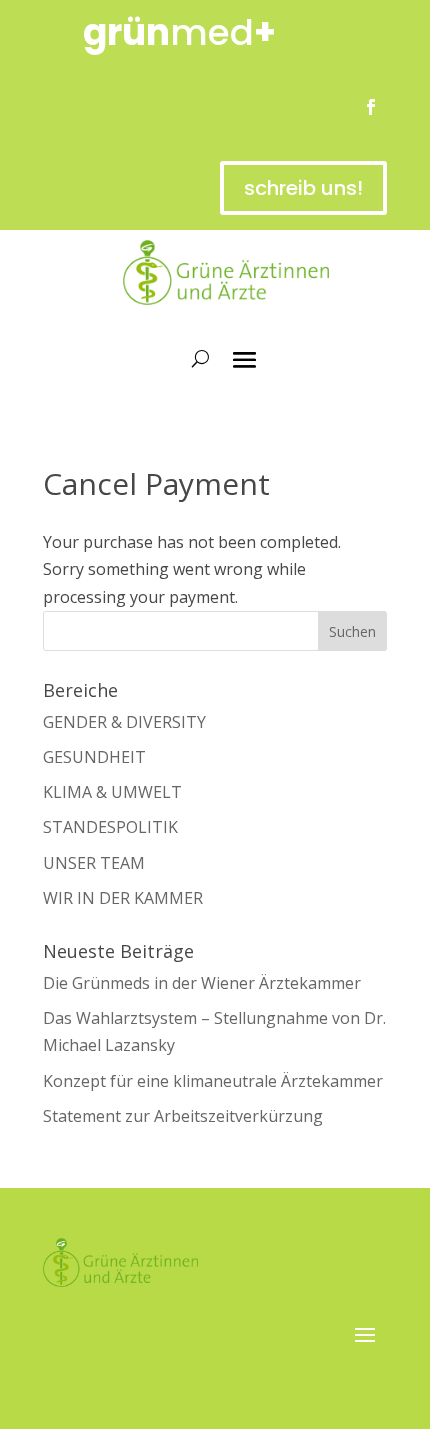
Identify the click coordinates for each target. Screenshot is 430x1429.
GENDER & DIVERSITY (124, 722)
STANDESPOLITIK (110, 827)
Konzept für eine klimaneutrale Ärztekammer (213, 1081)
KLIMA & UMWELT (112, 792)
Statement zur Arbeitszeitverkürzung (183, 1116)
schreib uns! (303, 188)
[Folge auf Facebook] (371, 107)
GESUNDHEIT (94, 757)
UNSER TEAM (94, 863)
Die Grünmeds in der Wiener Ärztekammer (202, 983)
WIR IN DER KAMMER (123, 898)
